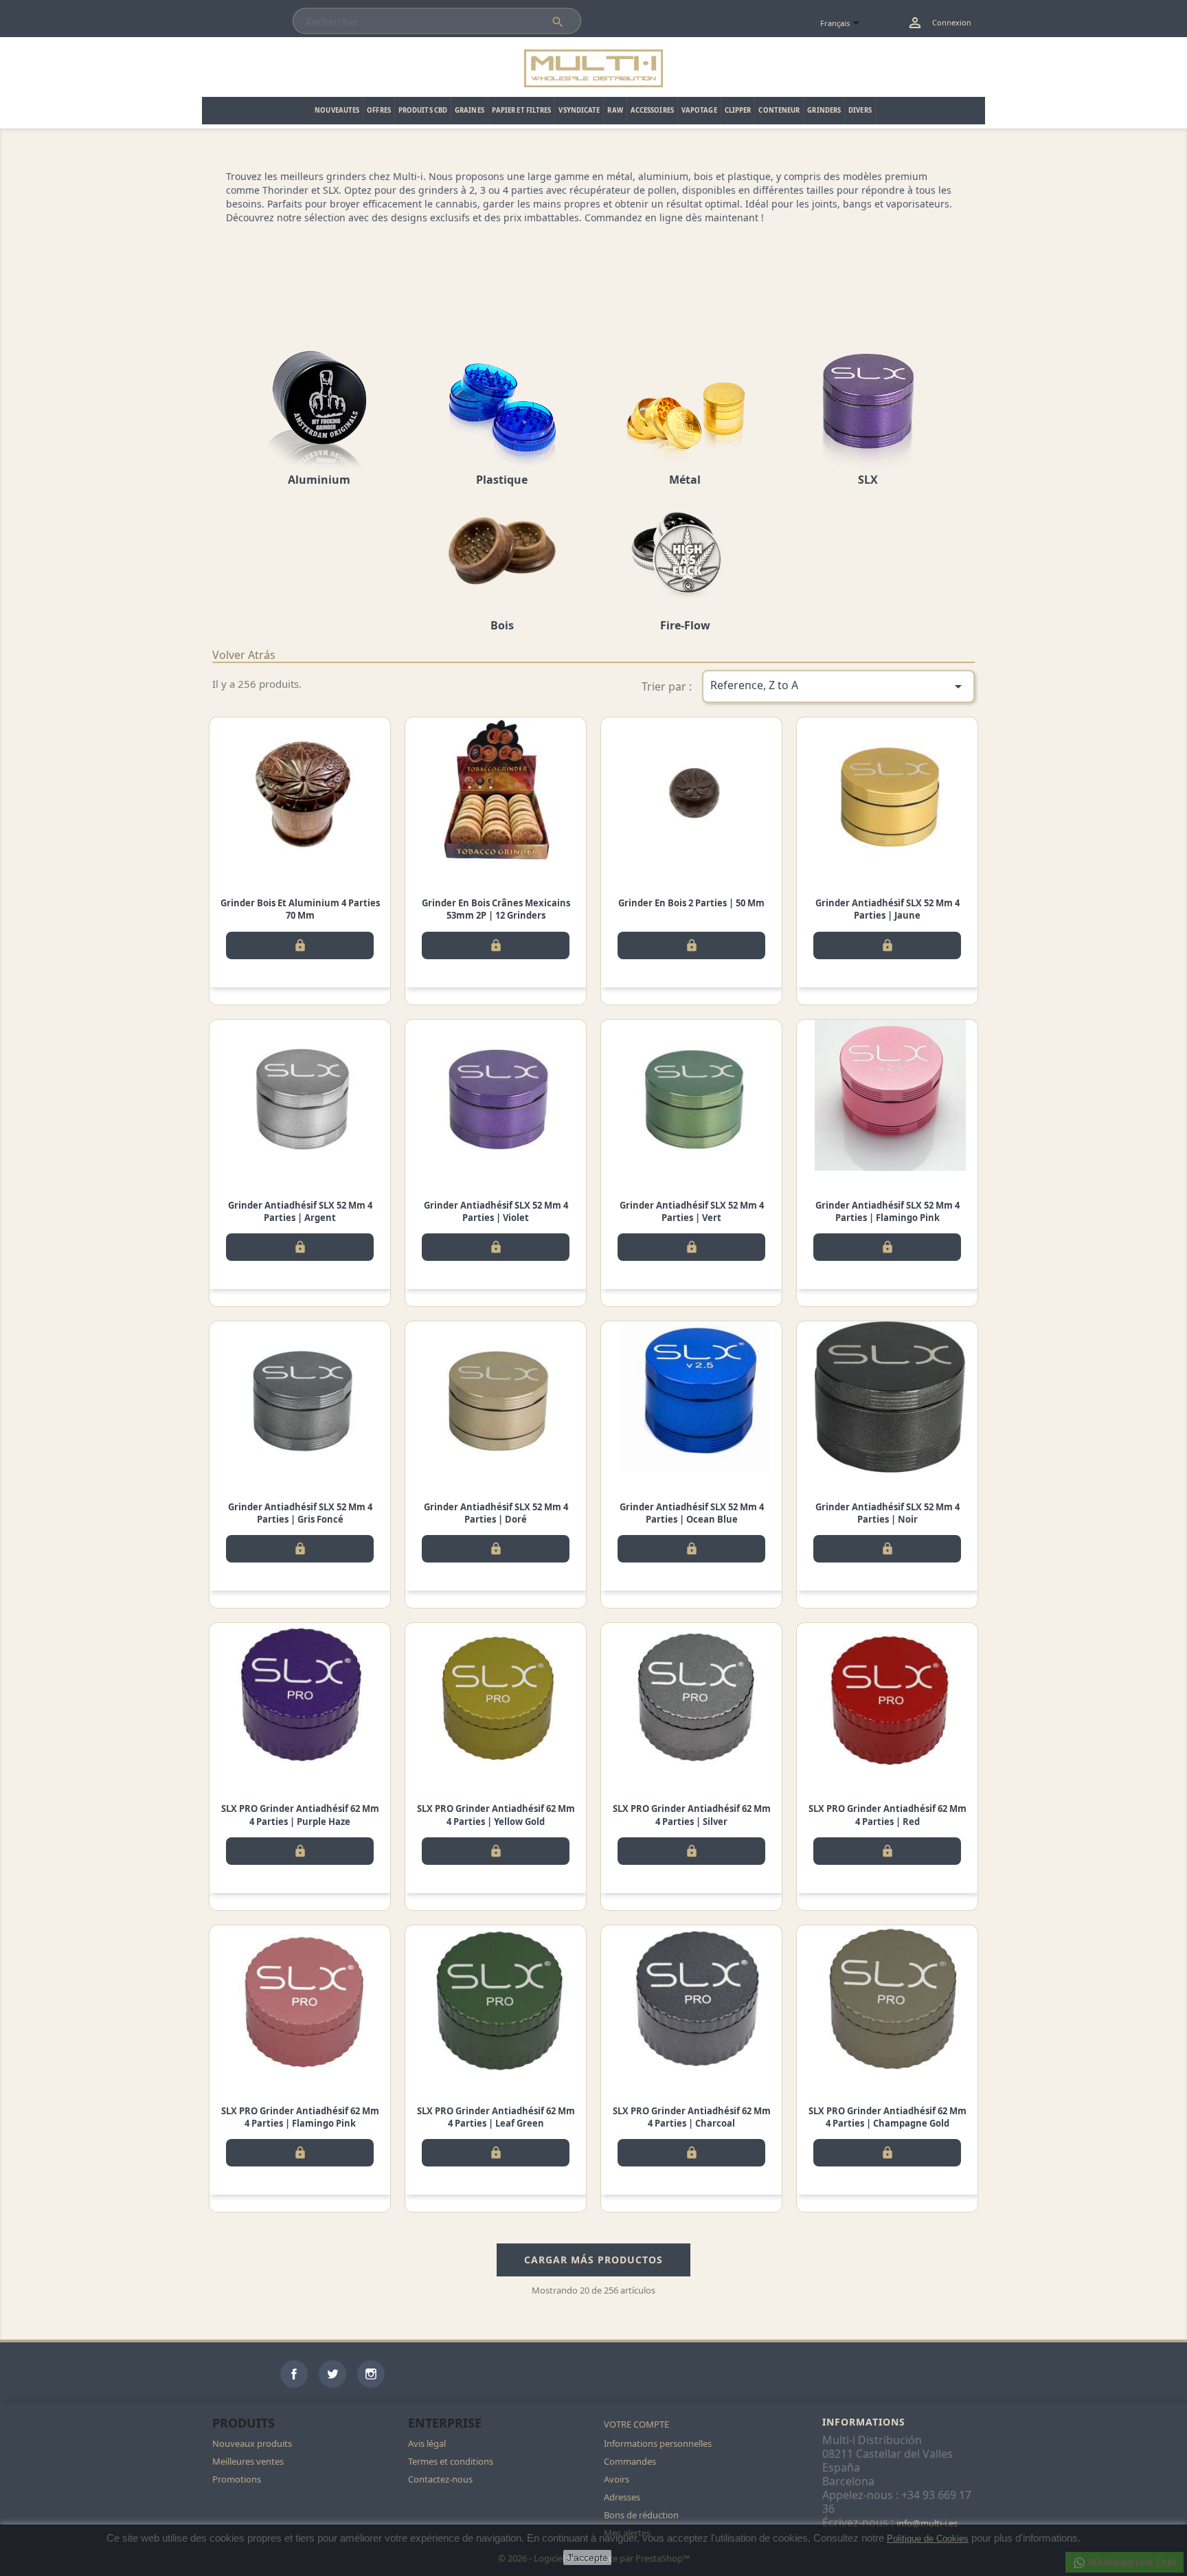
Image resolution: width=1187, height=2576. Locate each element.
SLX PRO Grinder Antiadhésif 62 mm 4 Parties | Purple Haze (300, 1815)
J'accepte (587, 2557)
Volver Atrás (244, 655)
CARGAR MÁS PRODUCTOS (593, 2260)
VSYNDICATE (579, 110)
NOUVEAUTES (337, 110)
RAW (615, 110)
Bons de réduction (641, 2515)
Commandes (630, 2461)
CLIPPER (738, 110)
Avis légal (427, 2443)
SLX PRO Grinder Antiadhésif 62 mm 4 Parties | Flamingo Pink (300, 2117)
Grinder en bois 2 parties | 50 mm (691, 903)
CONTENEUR (779, 110)
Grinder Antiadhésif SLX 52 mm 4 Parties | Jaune (888, 909)
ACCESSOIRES (652, 110)
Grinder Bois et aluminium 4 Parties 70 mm (300, 909)
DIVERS (860, 110)
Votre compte (636, 2424)
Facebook (294, 2374)
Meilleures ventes (248, 2461)
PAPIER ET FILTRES (522, 110)
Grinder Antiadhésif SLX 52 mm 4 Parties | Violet (496, 1211)
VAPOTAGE (699, 110)
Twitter (332, 2374)
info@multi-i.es (927, 2523)
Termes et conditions (451, 2461)
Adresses (622, 2497)
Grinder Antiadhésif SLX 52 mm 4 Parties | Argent (300, 1211)
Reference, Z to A (839, 686)
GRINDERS (824, 110)
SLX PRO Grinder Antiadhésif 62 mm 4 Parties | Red (888, 1815)
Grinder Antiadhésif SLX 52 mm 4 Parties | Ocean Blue (692, 1513)
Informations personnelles (658, 2443)
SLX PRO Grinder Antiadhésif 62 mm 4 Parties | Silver (692, 1815)
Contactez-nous (440, 2479)
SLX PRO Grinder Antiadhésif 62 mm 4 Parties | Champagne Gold (888, 2117)
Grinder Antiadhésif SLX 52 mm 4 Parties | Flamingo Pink (888, 1211)
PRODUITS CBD (423, 110)
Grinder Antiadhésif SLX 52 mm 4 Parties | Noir (888, 1513)
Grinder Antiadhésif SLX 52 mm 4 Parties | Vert (692, 1211)
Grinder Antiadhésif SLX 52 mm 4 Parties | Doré (496, 1513)
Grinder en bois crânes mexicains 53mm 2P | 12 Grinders (496, 909)
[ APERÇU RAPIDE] (300, 793)
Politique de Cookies (928, 2539)
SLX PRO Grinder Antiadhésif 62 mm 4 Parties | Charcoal (692, 2117)
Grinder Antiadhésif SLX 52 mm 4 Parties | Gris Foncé (300, 1513)
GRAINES (470, 110)
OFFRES (379, 110)
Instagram (371, 2374)
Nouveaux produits (252, 2443)
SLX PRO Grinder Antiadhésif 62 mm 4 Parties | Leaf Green (496, 2117)
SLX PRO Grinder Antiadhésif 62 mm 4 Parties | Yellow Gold (496, 1815)
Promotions (237, 2479)
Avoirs (617, 2479)
